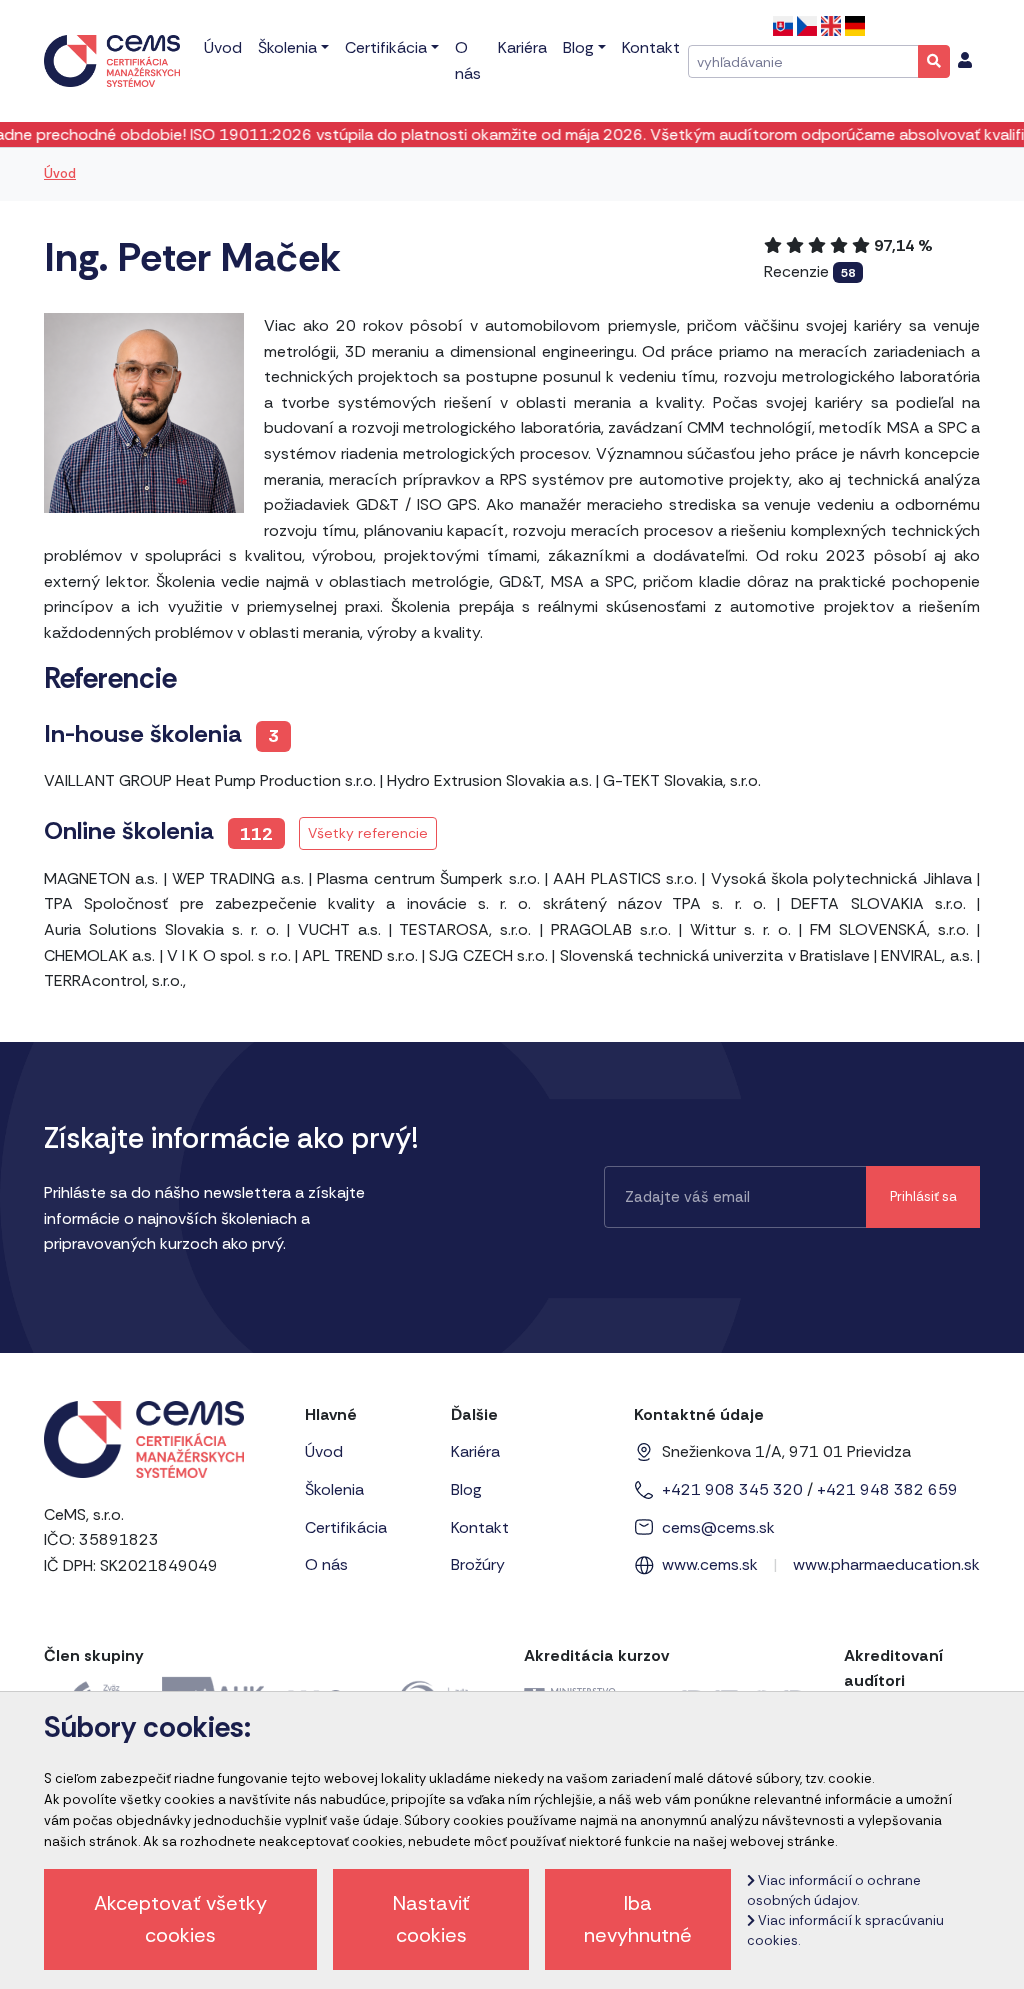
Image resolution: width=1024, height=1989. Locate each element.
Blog (466, 1489)
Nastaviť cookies (431, 1919)
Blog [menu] (578, 47)
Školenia (334, 1489)
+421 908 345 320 (732, 1489)
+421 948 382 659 (887, 1489)
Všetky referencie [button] (368, 833)
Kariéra (475, 1451)
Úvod (60, 173)
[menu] (965, 61)
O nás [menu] (468, 60)
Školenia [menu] (287, 47)
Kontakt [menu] (651, 47)
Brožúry (478, 1564)
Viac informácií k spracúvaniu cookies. (845, 1930)
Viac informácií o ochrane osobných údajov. (834, 1890)
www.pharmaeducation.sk (886, 1564)
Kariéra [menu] (522, 47)
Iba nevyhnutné (638, 1919)
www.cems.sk (710, 1564)
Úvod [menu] (223, 47)
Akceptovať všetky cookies (180, 1919)
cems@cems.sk (718, 1527)
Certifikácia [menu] (386, 47)
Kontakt (480, 1527)
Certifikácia (346, 1527)
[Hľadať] (934, 61)
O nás (326, 1564)
